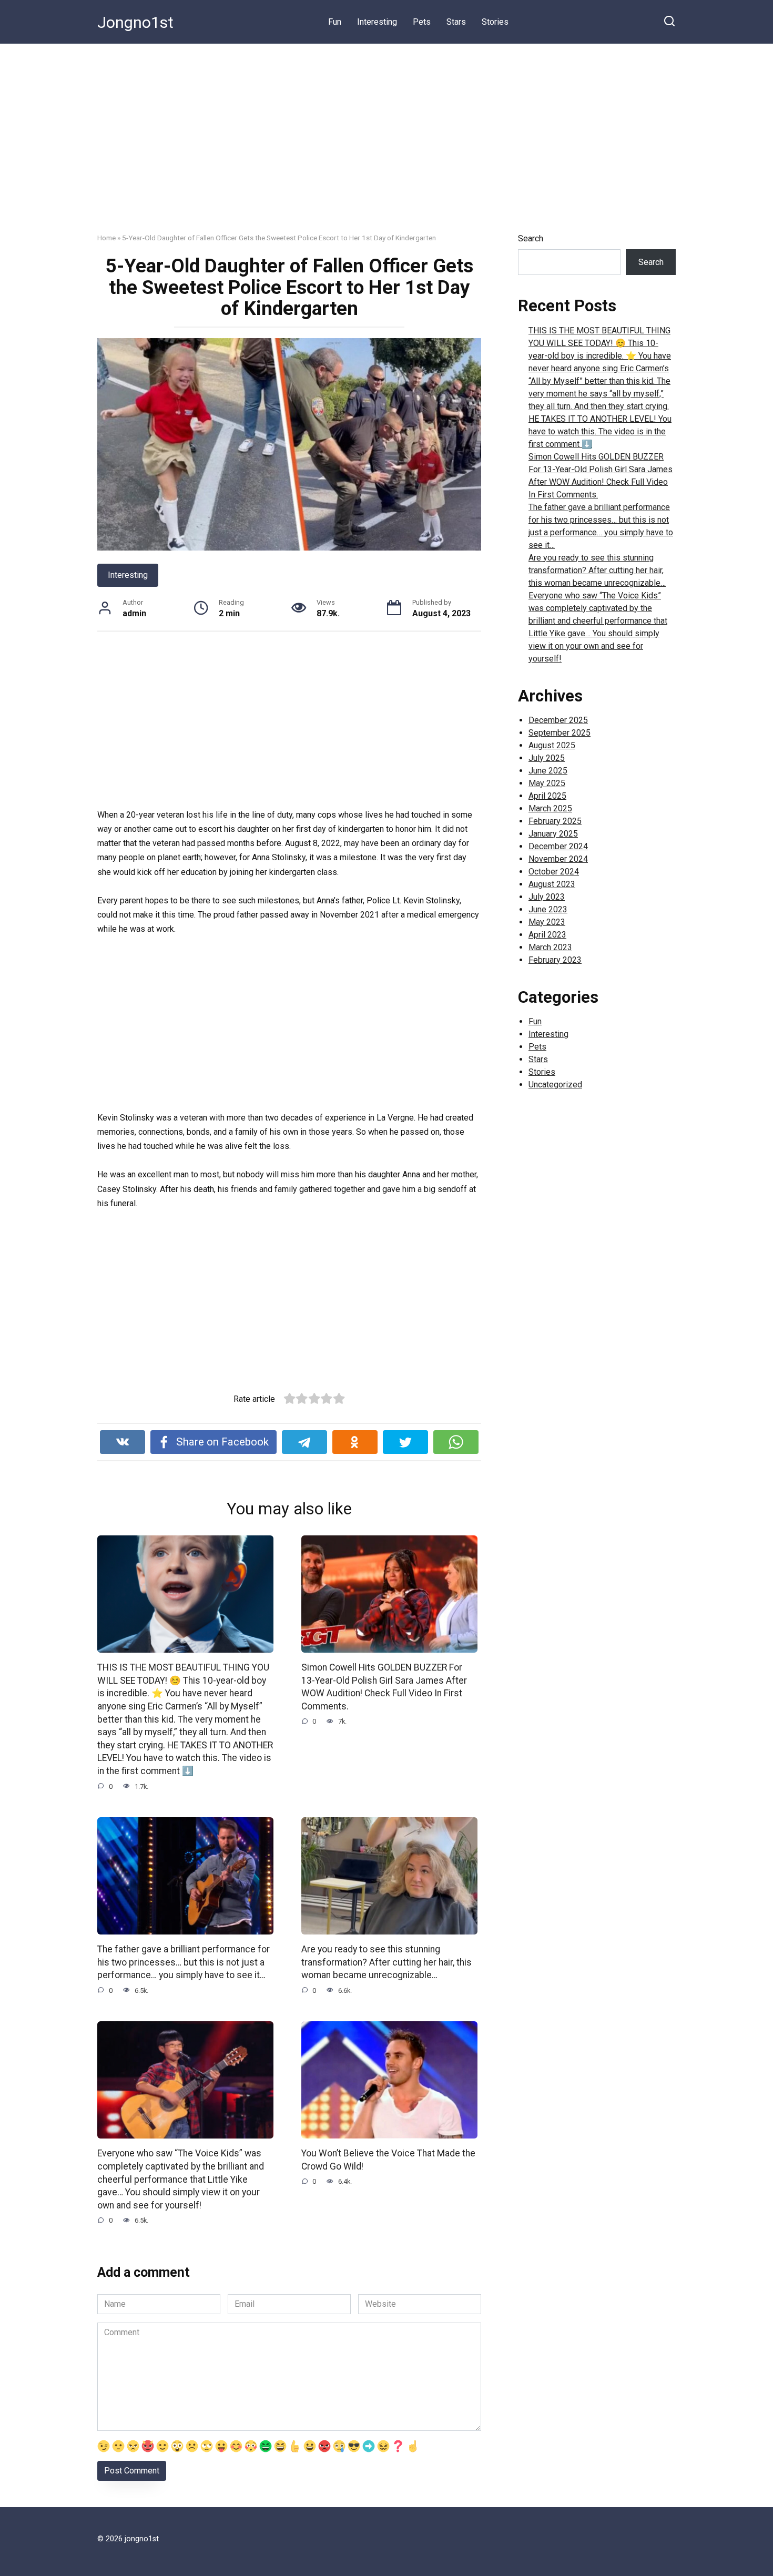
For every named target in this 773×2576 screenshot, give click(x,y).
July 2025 (547, 758)
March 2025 (550, 808)
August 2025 (552, 745)
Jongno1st (135, 22)
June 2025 (548, 771)
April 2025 (547, 796)
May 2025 (547, 783)
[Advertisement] (387, 146)
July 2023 (547, 897)
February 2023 (555, 960)
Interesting (377, 22)
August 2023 (552, 884)
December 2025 (558, 720)
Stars (456, 22)
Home (106, 238)
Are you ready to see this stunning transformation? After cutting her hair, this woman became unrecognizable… (387, 1962)
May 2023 (547, 922)
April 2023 (547, 935)
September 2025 (560, 733)
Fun (335, 22)
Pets (422, 22)
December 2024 (558, 846)
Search (531, 238)
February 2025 (555, 821)
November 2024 (558, 859)
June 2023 (548, 909)
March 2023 (550, 947)
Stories (495, 22)
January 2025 (553, 834)
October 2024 (554, 872)
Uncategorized (555, 1085)
